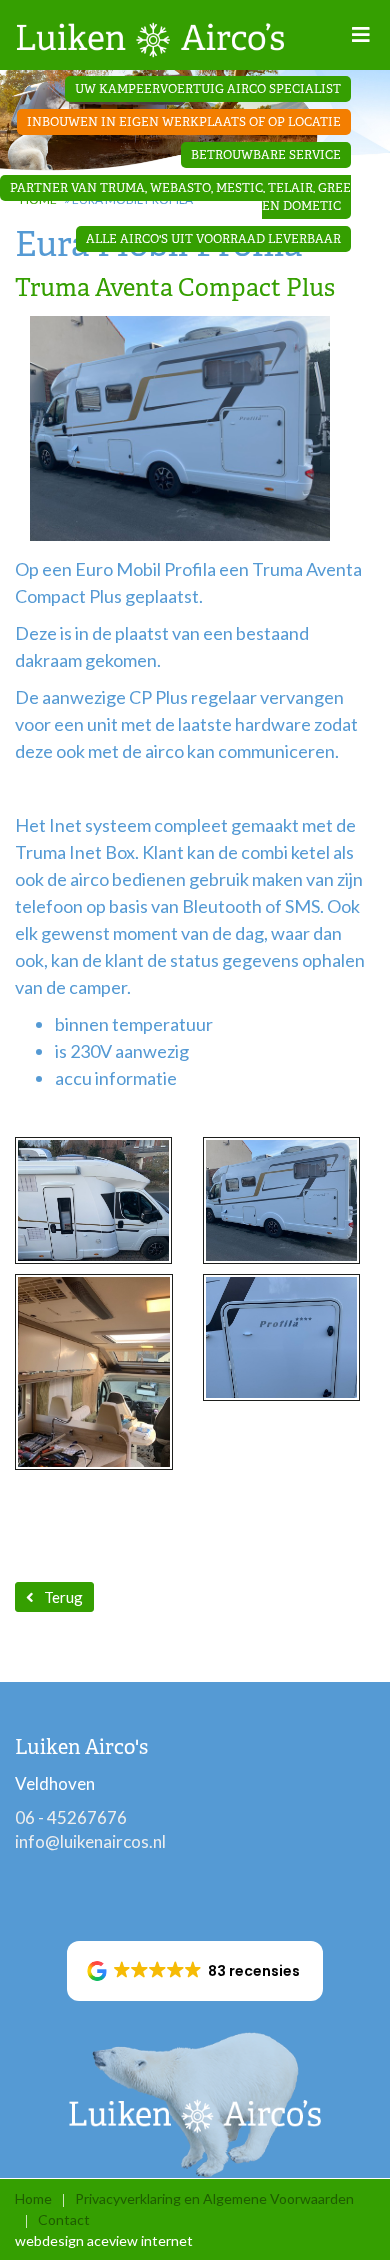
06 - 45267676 (71, 1817)
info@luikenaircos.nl (90, 1841)
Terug (63, 1597)
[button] (195, 1971)
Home (33, 2198)
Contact (64, 2219)
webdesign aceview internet (104, 2240)
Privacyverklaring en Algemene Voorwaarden (214, 2198)
